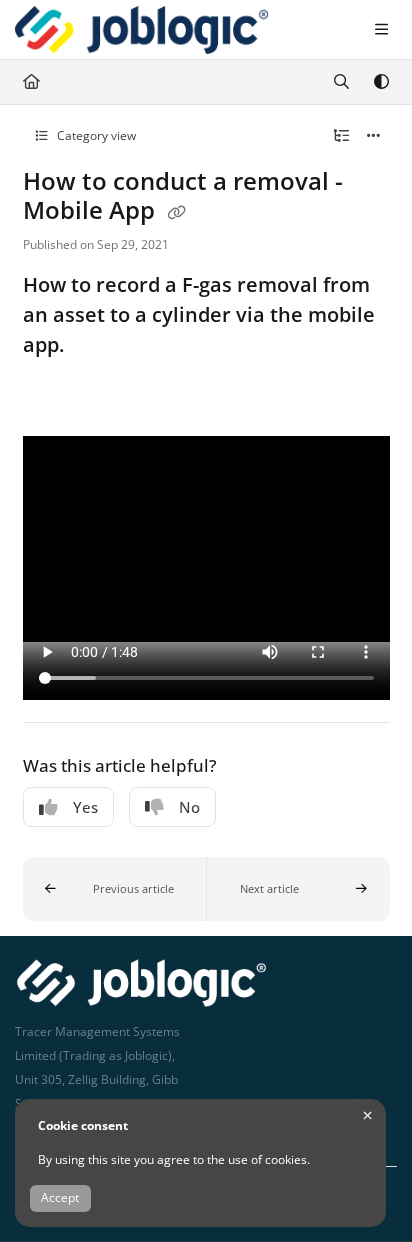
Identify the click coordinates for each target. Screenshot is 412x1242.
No (189, 807)
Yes (85, 807)
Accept (60, 1197)
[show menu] (381, 30)
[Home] (141, 30)
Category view (95, 135)
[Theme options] (381, 82)
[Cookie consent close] (367, 1115)
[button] (115, 889)
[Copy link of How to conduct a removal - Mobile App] (177, 212)
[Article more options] (374, 136)
